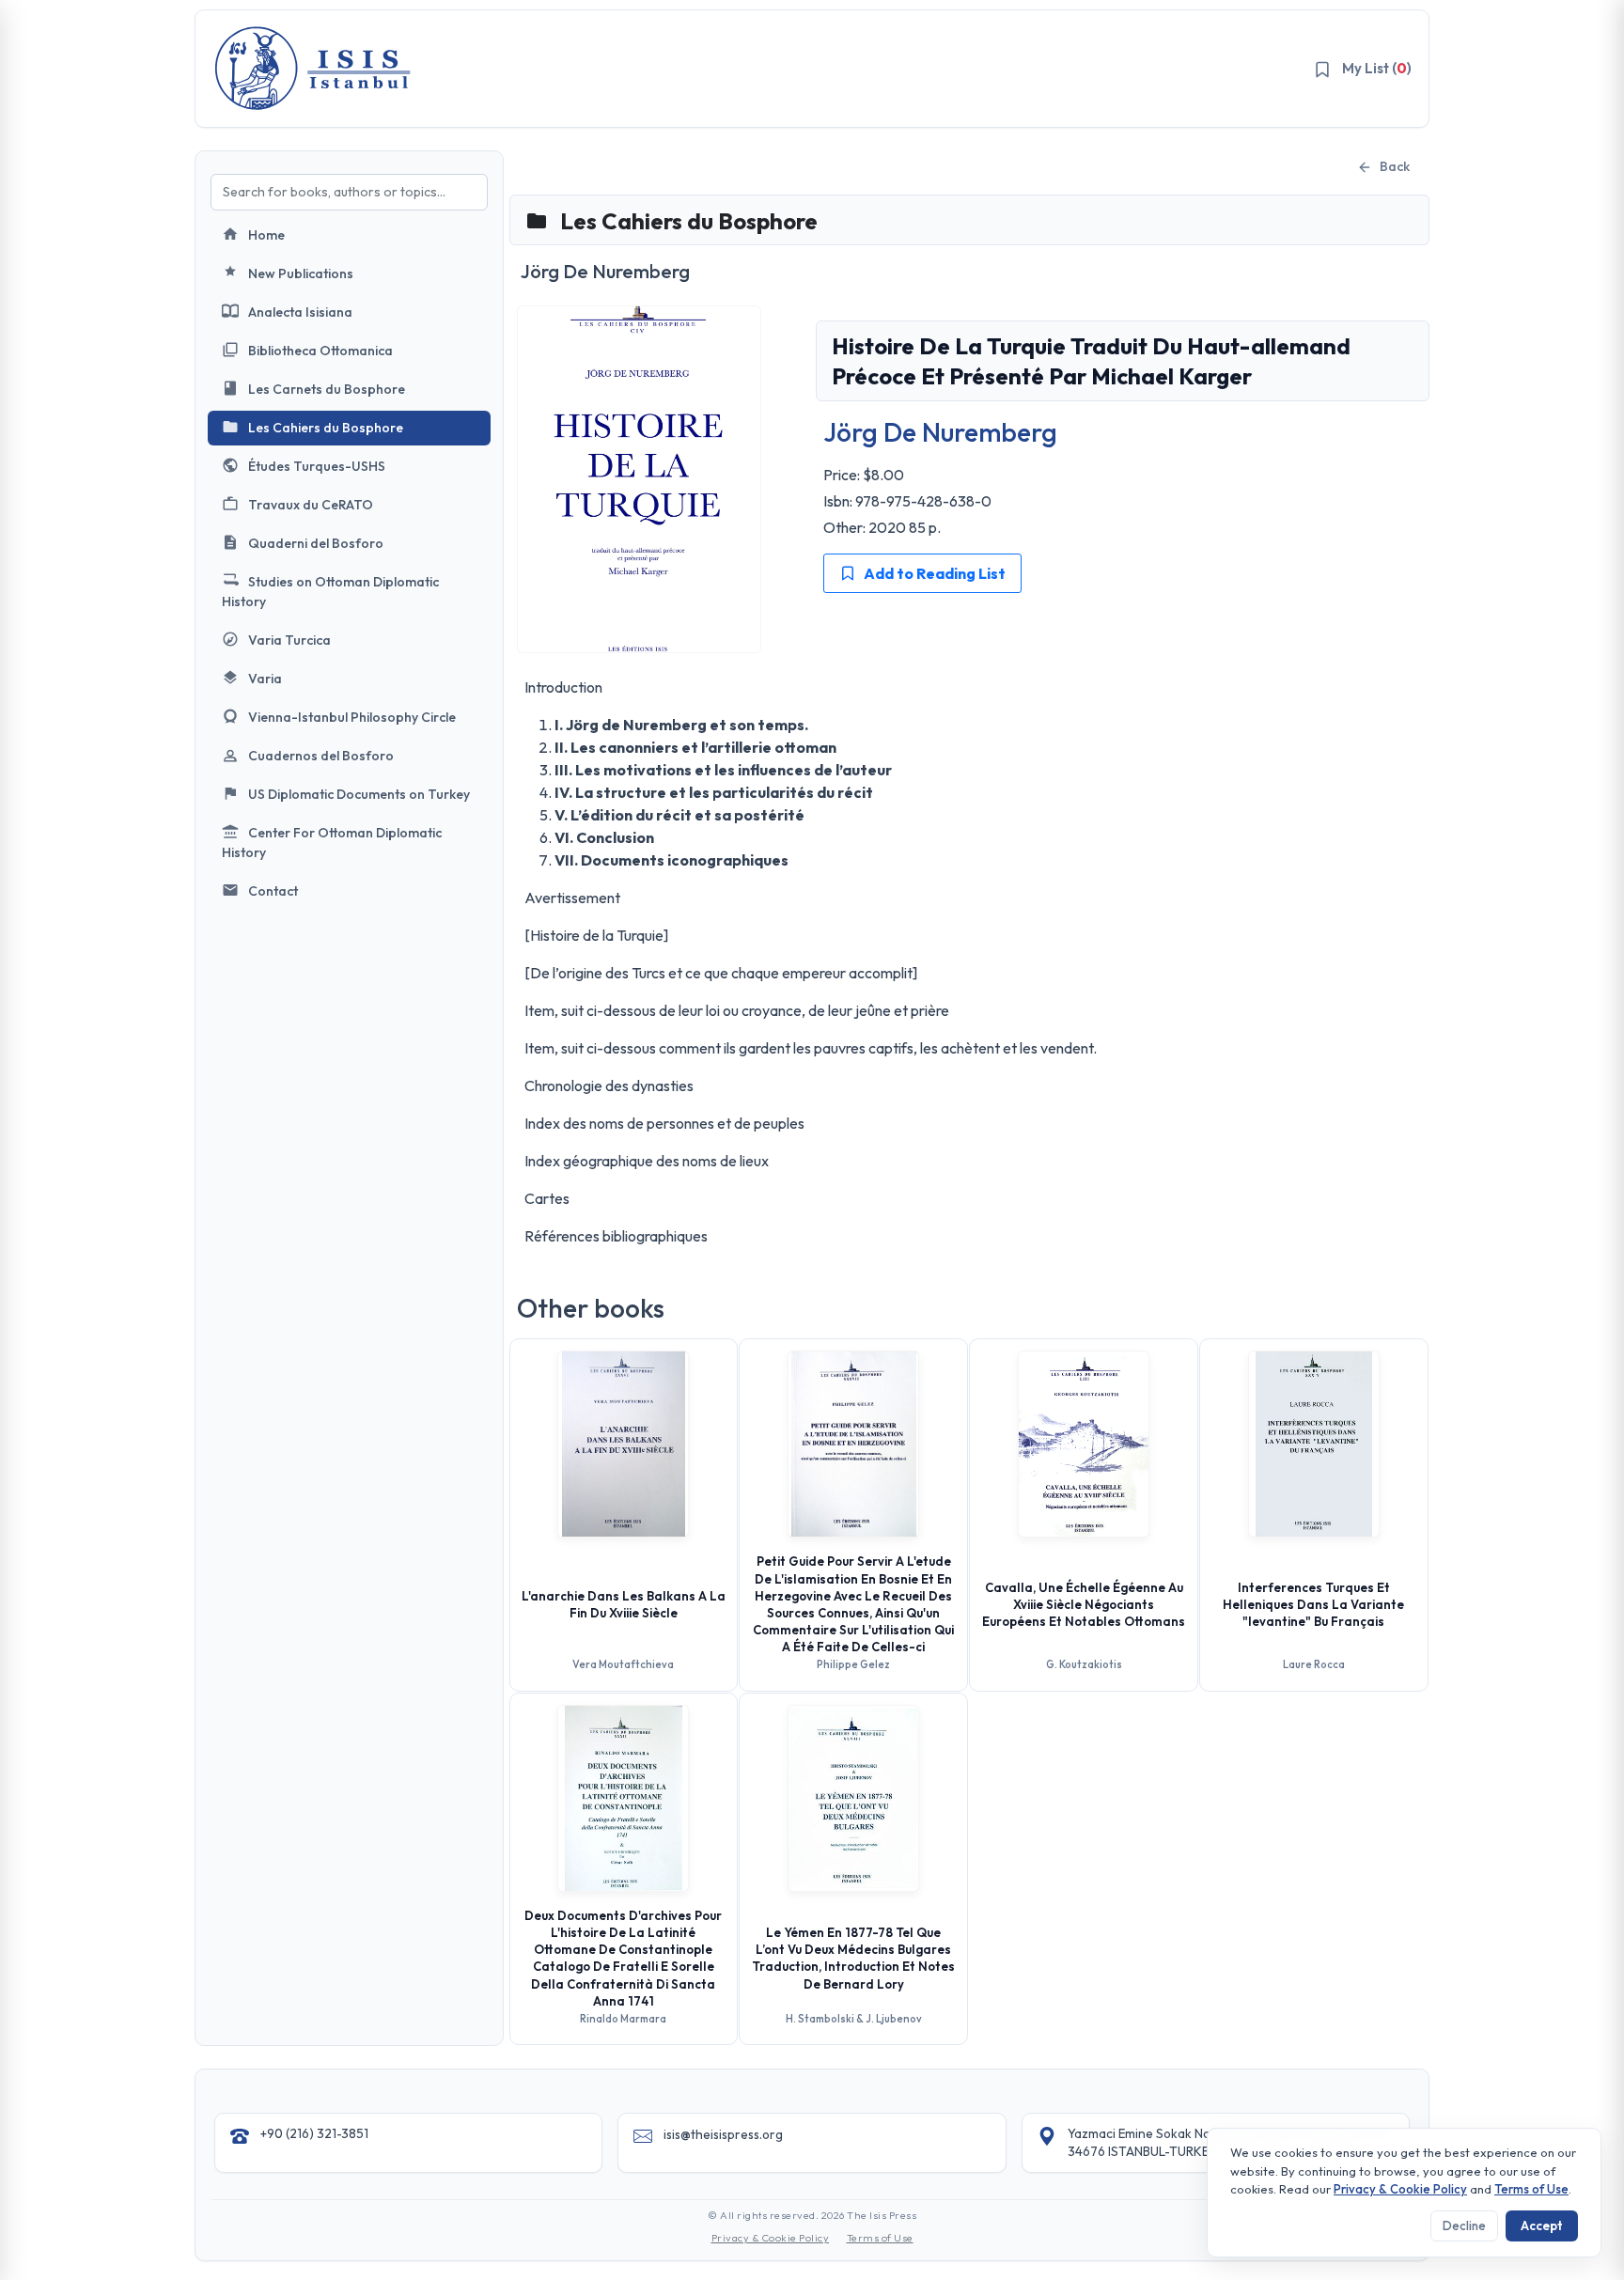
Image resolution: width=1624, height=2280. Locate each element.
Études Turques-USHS (317, 466)
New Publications (301, 273)
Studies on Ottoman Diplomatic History (330, 592)
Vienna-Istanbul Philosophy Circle (352, 717)
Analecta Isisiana (300, 312)
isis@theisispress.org (723, 2134)
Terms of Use (880, 2238)
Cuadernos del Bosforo (321, 756)
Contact (273, 891)
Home (266, 235)
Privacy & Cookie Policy (771, 2238)
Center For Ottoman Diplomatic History (332, 843)
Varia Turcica (289, 640)
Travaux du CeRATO (311, 505)
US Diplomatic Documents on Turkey (359, 794)
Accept (1542, 2225)
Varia (265, 679)
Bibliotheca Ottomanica (320, 351)
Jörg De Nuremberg (940, 432)
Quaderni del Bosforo (316, 543)
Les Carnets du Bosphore (327, 389)
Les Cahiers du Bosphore (326, 428)
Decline (1464, 2225)
